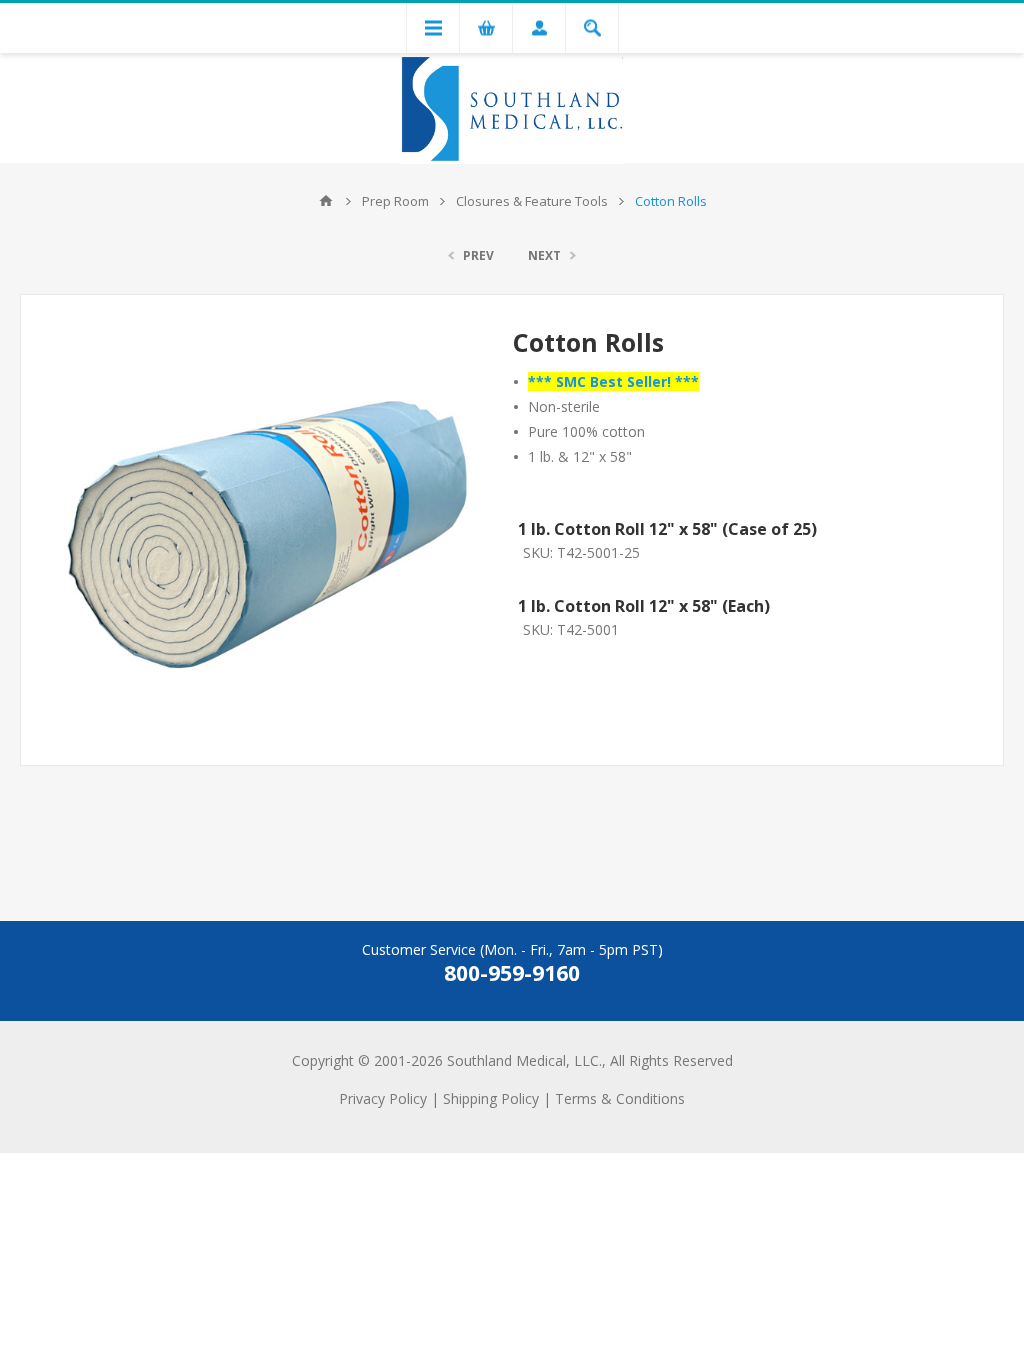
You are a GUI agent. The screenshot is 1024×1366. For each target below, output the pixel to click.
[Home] (326, 201)
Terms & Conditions (620, 1098)
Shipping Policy (491, 1098)
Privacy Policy (383, 1098)
